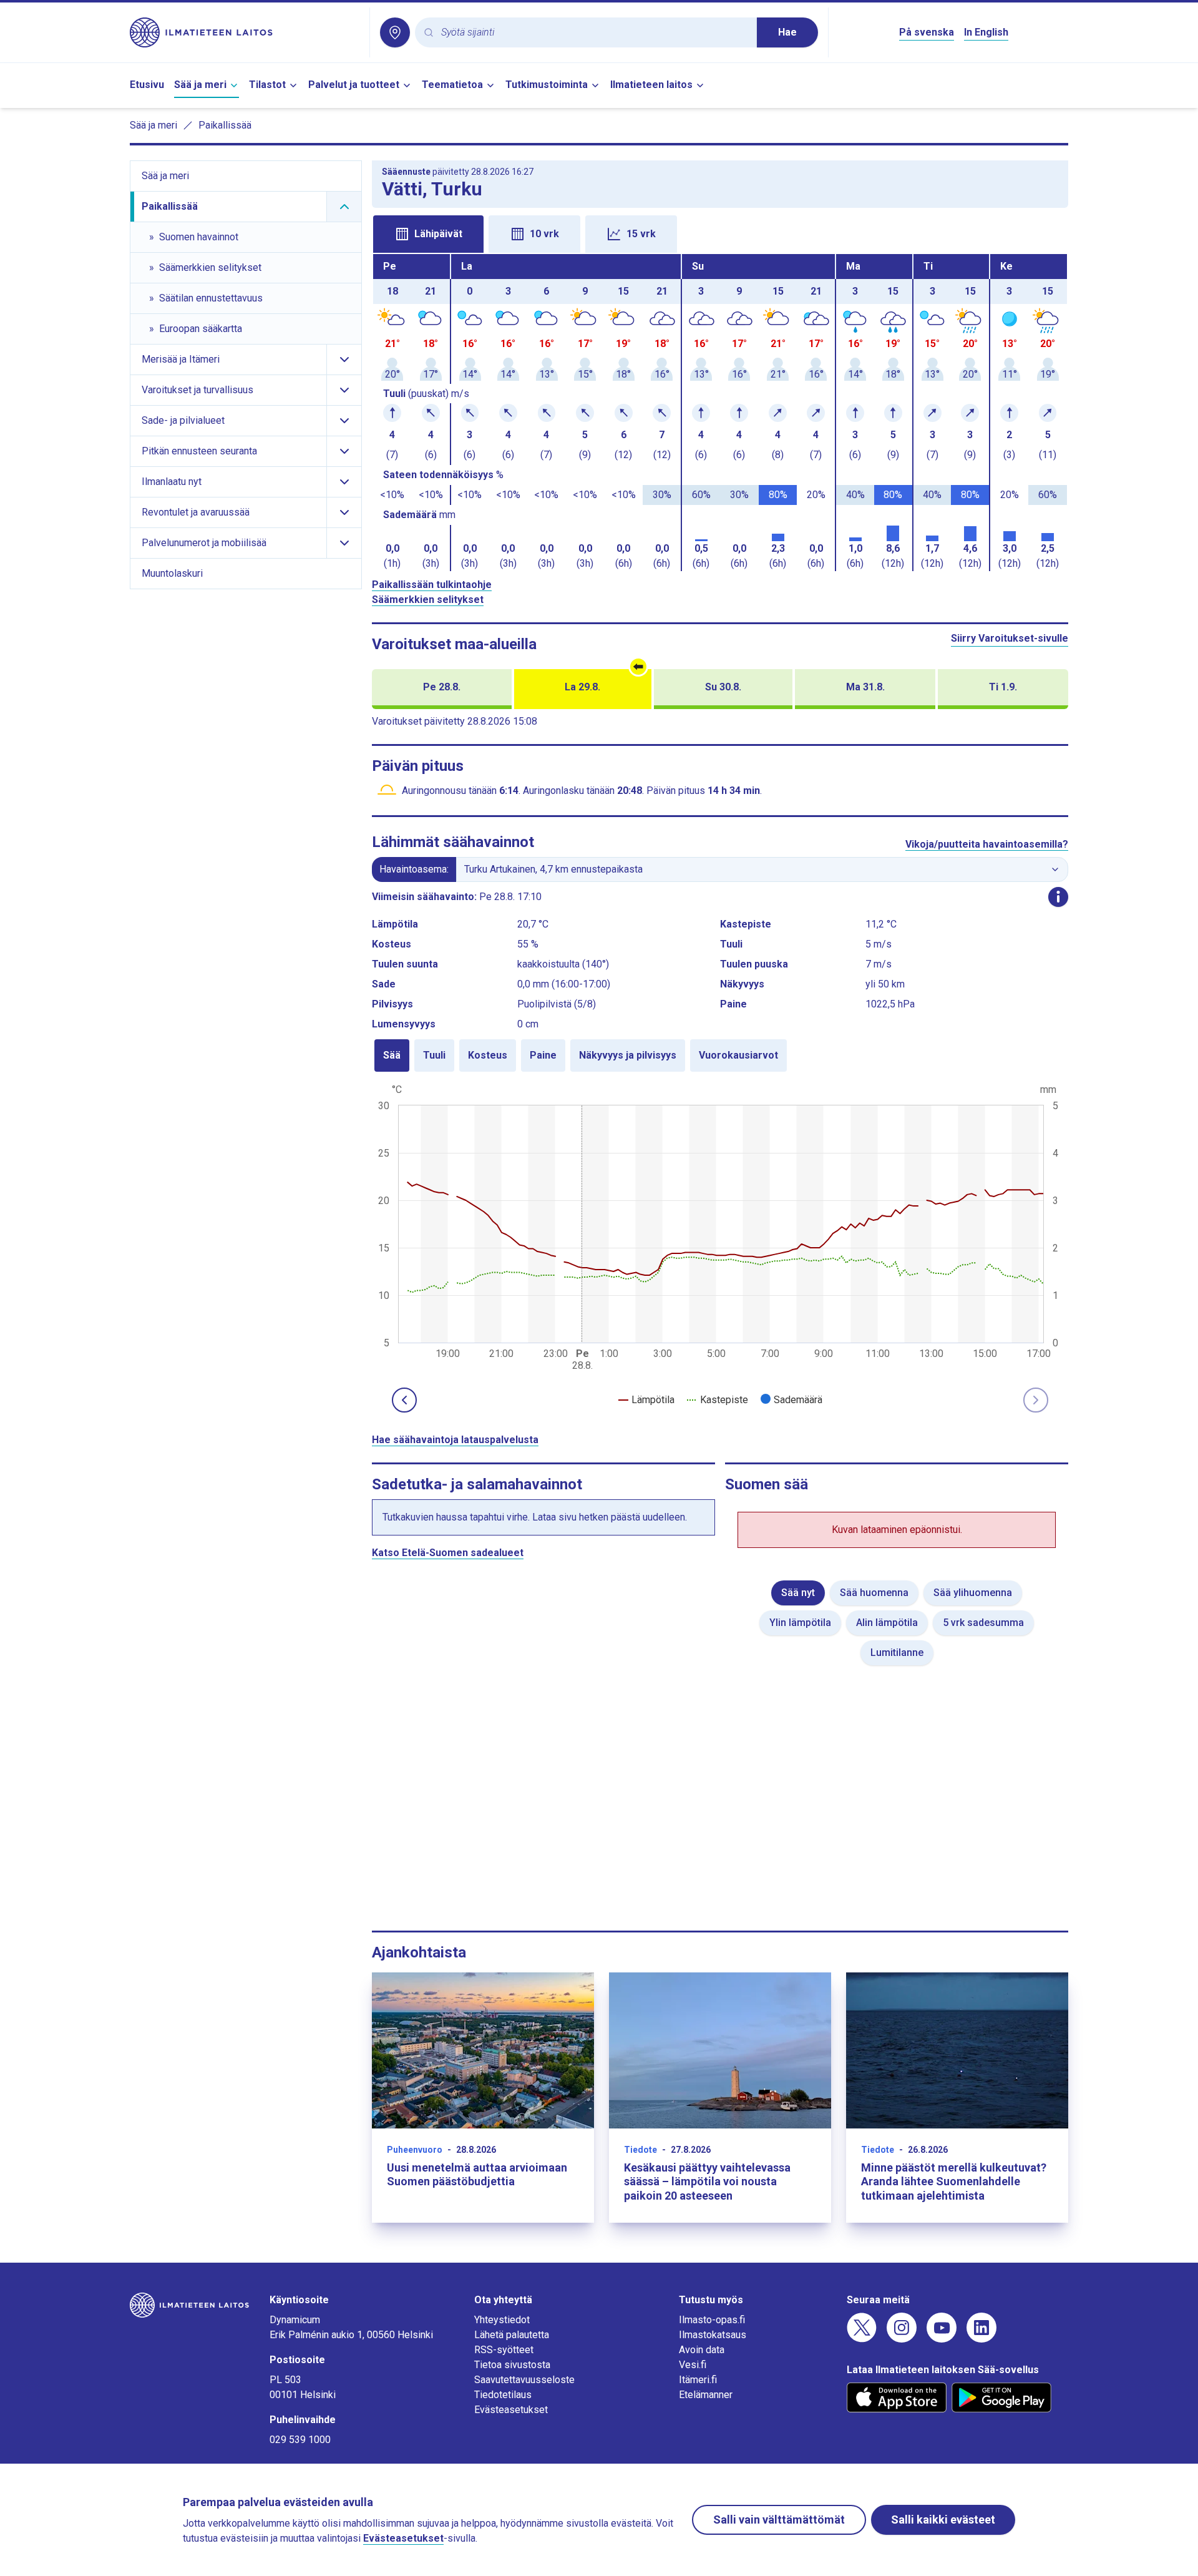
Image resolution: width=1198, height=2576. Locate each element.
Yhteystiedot (502, 2320)
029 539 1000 (300, 2440)
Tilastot (267, 85)
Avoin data (702, 2350)
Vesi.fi (693, 2365)
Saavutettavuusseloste (524, 2380)
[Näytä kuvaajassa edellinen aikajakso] (404, 1400)
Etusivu (147, 85)
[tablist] (720, 233)
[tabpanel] (720, 413)
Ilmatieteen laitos (651, 85)
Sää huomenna (874, 1593)
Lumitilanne (897, 1653)
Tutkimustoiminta (547, 85)
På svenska (927, 32)
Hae (787, 32)
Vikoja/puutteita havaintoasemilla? (987, 844)
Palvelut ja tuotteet (354, 85)
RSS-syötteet (504, 2350)
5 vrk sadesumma (983, 1623)
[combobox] (594, 33)
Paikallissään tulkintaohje (432, 585)
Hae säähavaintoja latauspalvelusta (455, 1440)
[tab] (428, 234)
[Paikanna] (395, 32)
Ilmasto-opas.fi (712, 2320)
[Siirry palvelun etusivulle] (245, 32)
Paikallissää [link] (225, 125)
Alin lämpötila (887, 1623)
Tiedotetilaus (503, 2395)
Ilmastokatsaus (713, 2335)
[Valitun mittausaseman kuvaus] (1058, 897)
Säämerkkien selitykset (428, 600)
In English (986, 32)
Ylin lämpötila (800, 1623)
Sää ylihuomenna (973, 1593)
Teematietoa (452, 85)
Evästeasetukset (511, 2410)
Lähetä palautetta (512, 2335)
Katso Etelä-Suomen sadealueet (448, 1553)
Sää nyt (798, 1593)
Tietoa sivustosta (512, 2365)
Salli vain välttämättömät (779, 2520)
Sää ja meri (200, 85)
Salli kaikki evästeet (943, 2520)
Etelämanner (706, 2395)
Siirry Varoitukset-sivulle (1010, 638)
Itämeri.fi (698, 2380)
